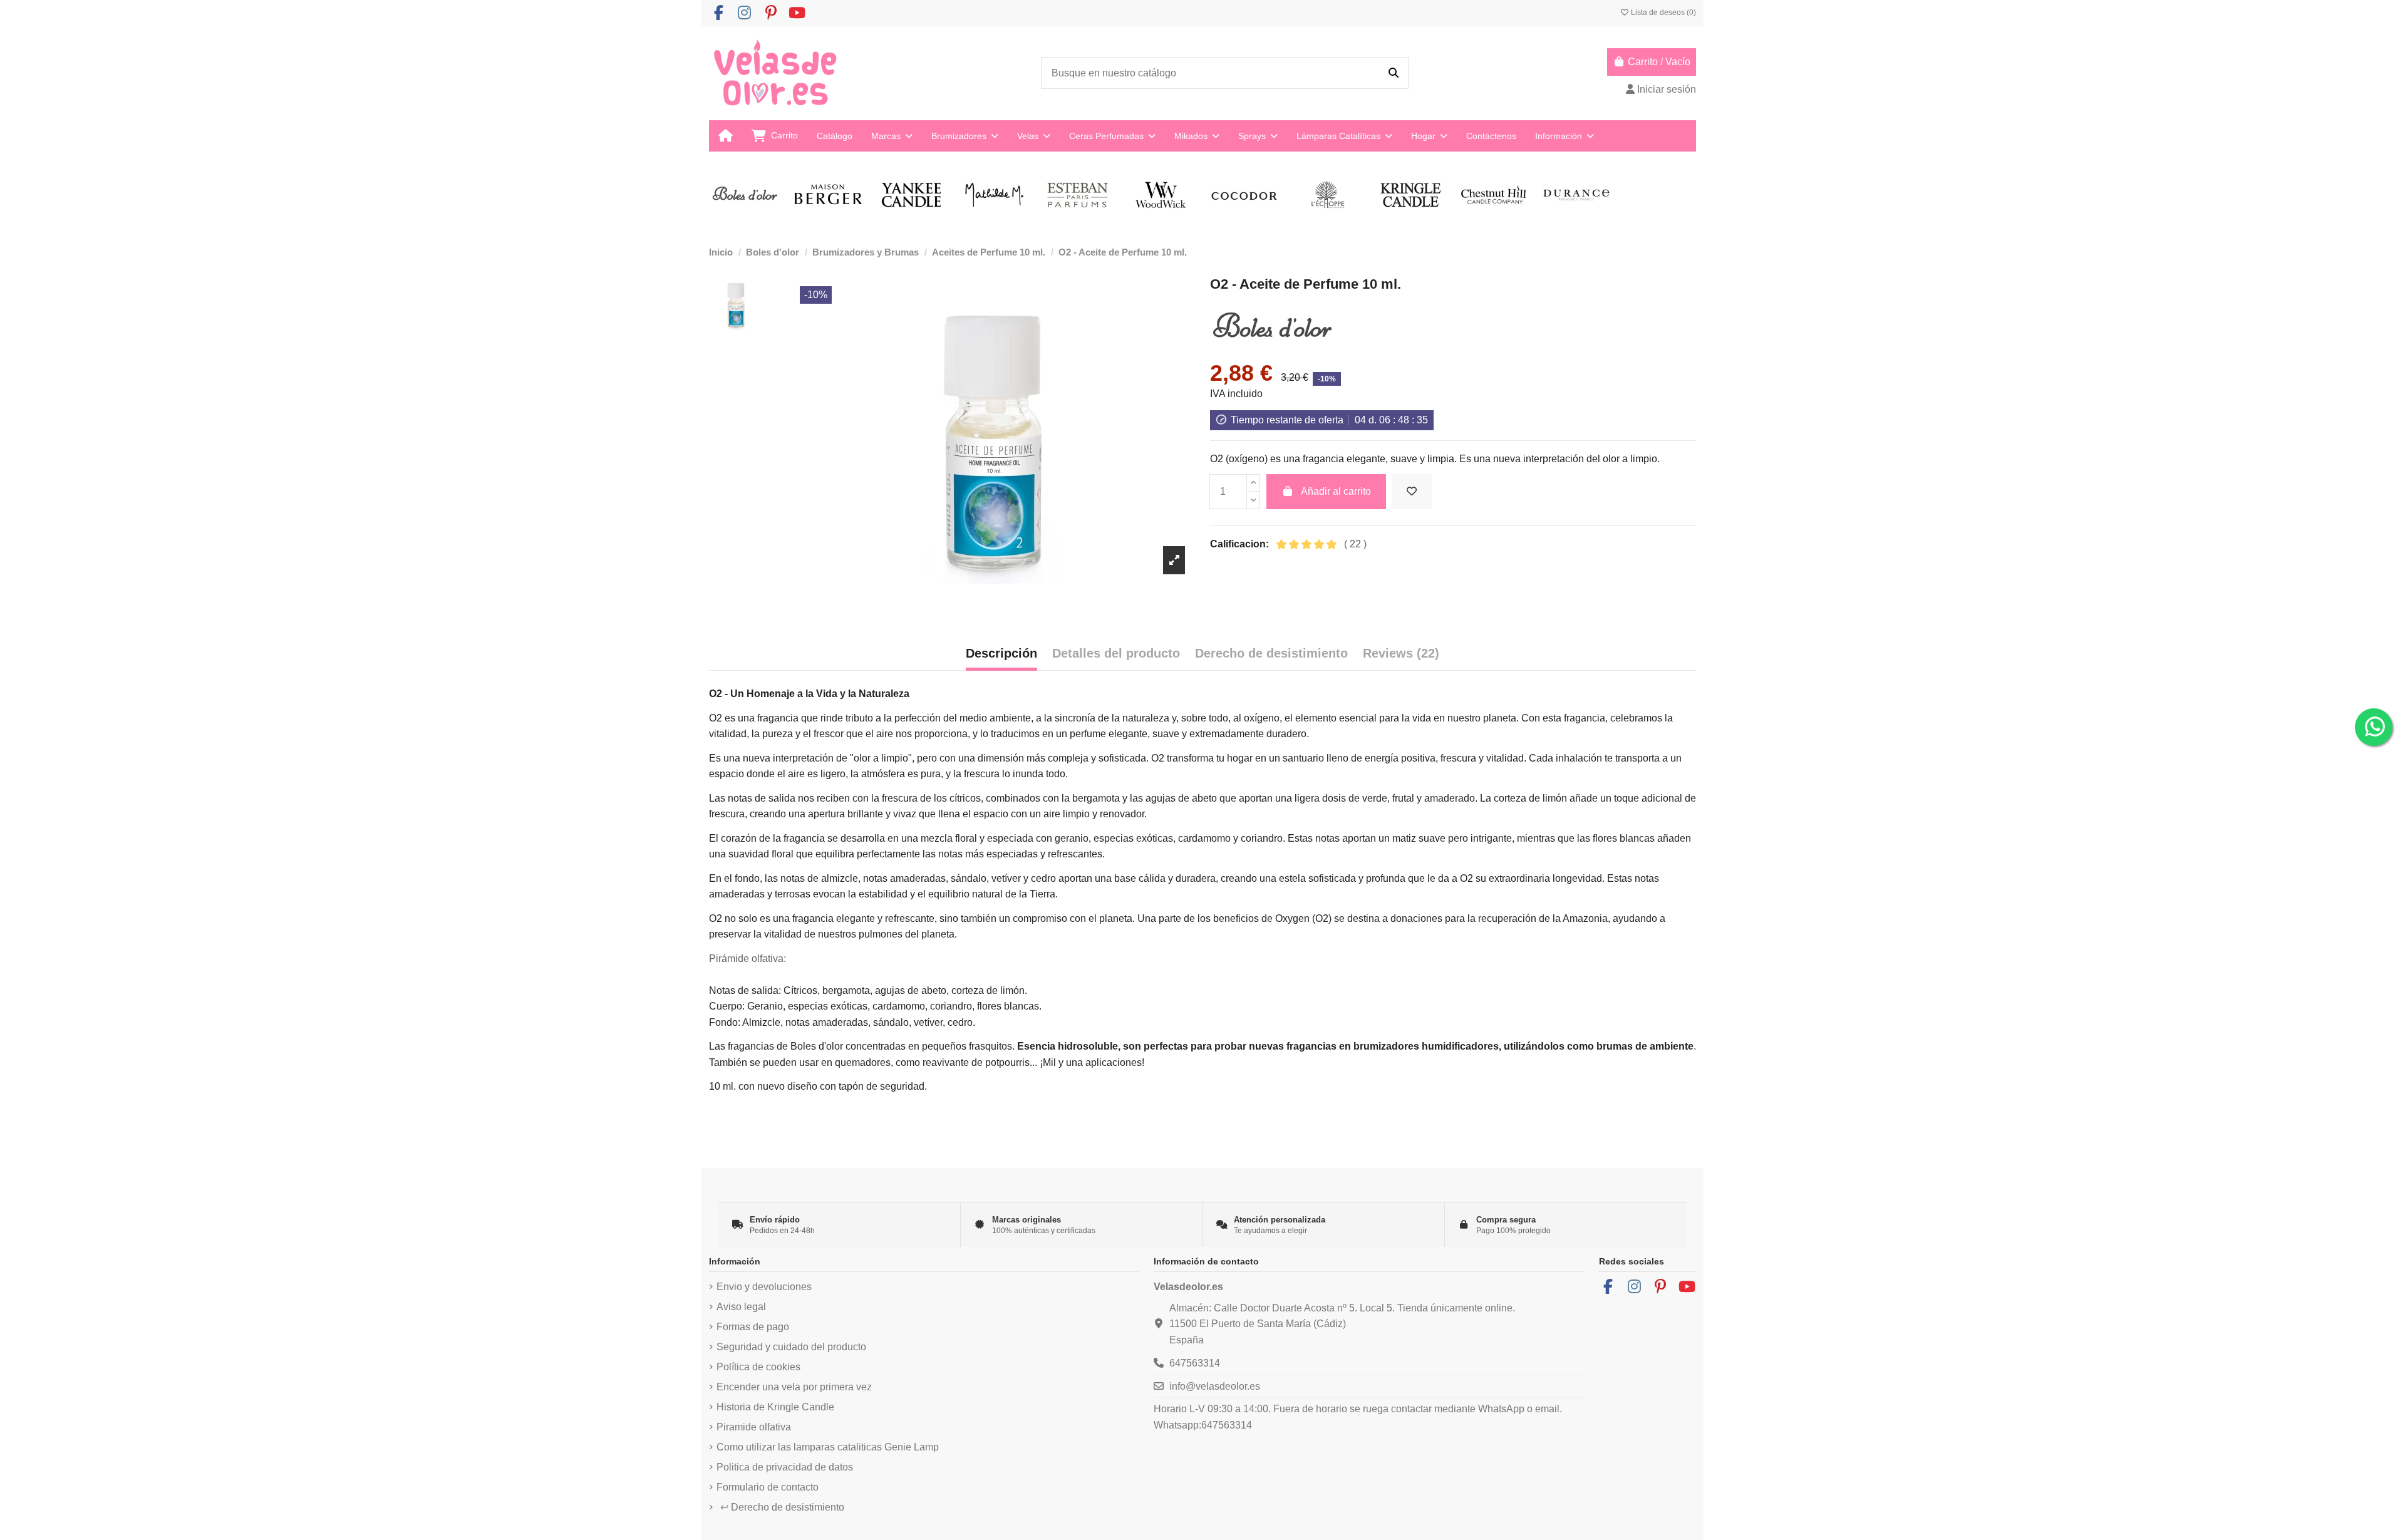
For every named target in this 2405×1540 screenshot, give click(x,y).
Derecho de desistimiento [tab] (1271, 653)
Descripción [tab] (1001, 653)
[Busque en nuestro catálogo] (1394, 73)
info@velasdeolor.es (1215, 1386)
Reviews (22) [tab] (1401, 653)
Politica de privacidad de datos (785, 1467)
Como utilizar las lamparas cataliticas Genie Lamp (828, 1447)
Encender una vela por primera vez (794, 1387)
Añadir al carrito (1336, 491)
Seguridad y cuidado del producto (791, 1347)
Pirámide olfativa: (747, 959)
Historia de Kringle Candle (775, 1407)
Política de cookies (758, 1367)
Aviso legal (741, 1307)
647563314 (1195, 1363)
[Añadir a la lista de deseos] (1412, 492)
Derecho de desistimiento (782, 1507)
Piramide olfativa (754, 1427)
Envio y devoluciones (764, 1287)
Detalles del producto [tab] (1116, 653)
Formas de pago (753, 1327)
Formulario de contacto (768, 1487)
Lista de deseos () (1663, 13)
